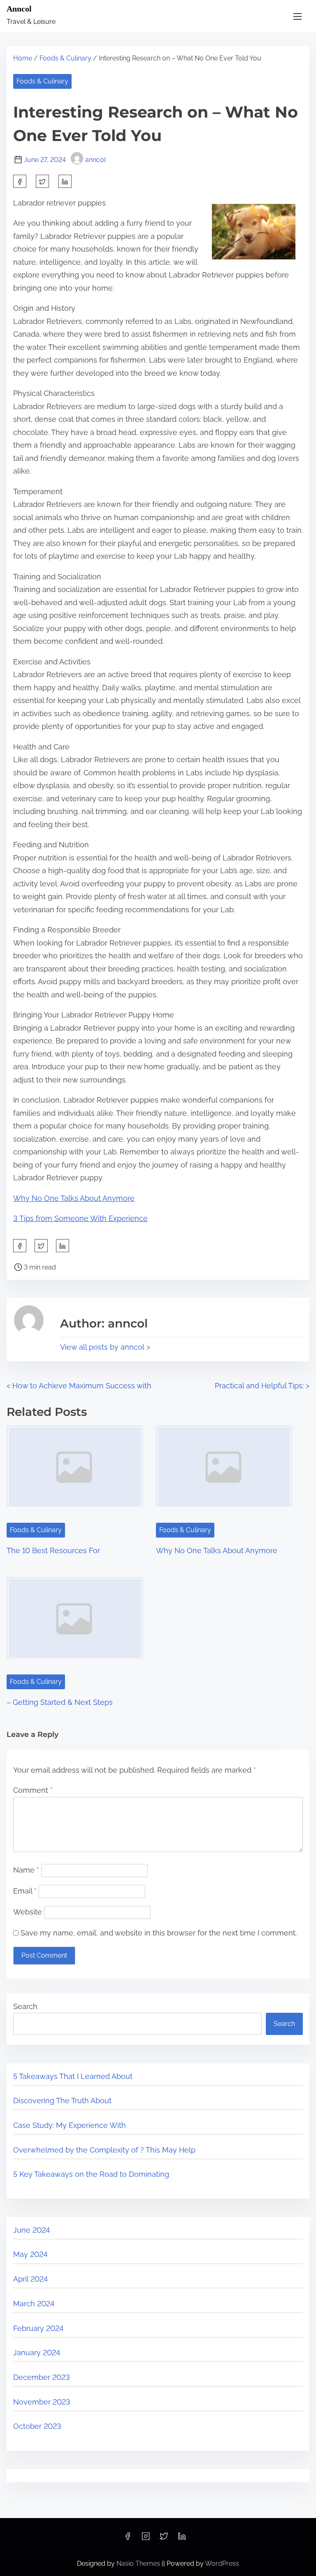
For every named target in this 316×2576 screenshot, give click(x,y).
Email (25, 1891)
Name (26, 1870)
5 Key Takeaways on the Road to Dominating (91, 2174)
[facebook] (20, 181)
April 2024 (30, 2279)
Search (25, 2006)
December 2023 (42, 2377)
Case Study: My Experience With (70, 2125)
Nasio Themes (139, 2563)
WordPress (222, 2563)
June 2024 (31, 2230)
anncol (95, 160)
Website (28, 1912)
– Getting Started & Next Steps (60, 1702)
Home (23, 58)
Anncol (19, 9)
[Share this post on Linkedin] (65, 181)
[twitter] (42, 181)
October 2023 (37, 2426)
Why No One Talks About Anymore (74, 1198)
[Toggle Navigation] (297, 16)
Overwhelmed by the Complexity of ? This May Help (104, 2150)
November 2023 (42, 2402)
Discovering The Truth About (62, 2101)
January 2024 (37, 2353)
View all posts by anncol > (105, 1347)
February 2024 (38, 2328)
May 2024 (30, 2254)
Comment (33, 1790)
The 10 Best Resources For (53, 1550)
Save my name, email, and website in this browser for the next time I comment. (159, 1933)
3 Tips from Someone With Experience (80, 1218)
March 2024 (34, 2304)
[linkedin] (182, 2539)
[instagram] (146, 2539)
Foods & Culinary (65, 58)
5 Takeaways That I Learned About (73, 2076)
